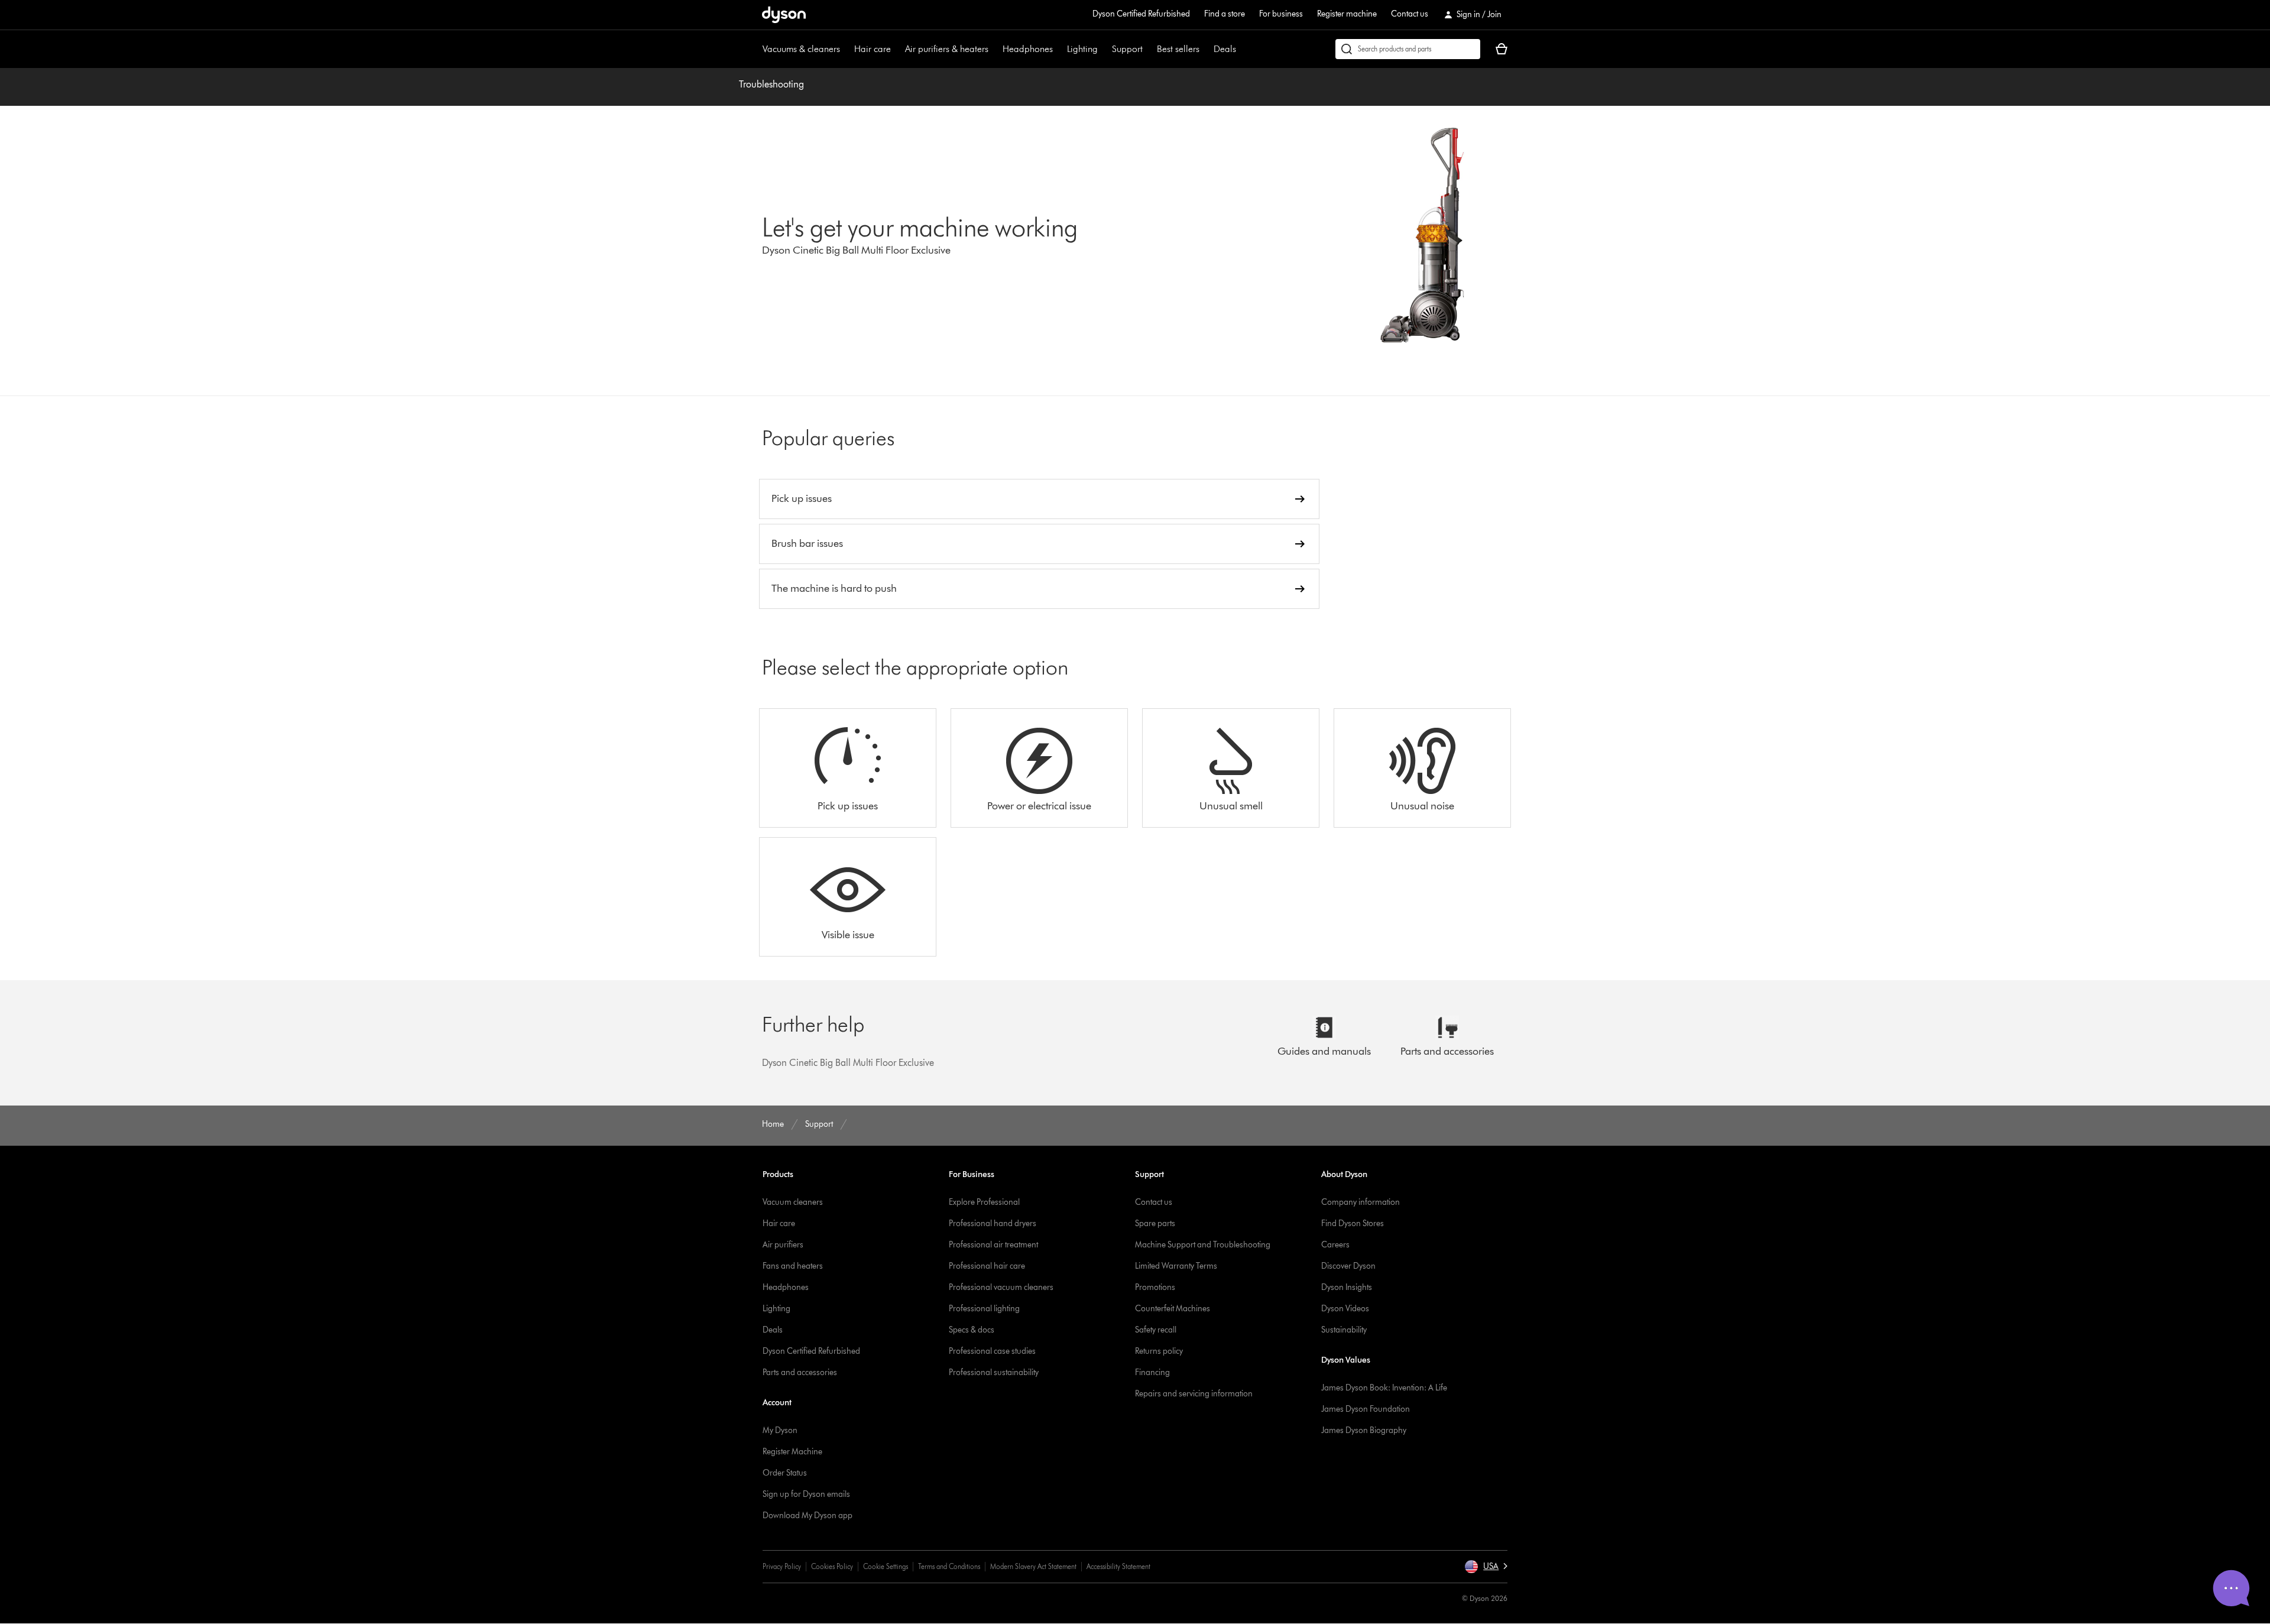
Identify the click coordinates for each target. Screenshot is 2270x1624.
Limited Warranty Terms (1176, 1266)
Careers (1335, 1245)
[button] (1486, 1567)
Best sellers (1178, 49)
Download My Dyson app (808, 1516)
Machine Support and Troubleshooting (1203, 1245)
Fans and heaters (793, 1266)
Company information (1361, 1202)
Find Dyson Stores (1353, 1223)
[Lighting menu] (1104, 49)
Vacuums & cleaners (801, 49)
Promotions (1155, 1287)
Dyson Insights (1347, 1287)
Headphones (1028, 49)
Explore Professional (984, 1202)
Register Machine (792, 1452)
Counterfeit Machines (1173, 1309)
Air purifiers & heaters (947, 49)
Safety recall (1156, 1330)
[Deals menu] (1242, 49)
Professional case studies (992, 1351)
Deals (1225, 49)
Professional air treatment (993, 1245)
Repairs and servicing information (1194, 1394)
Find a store (1225, 14)
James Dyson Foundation (1366, 1409)
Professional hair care (987, 1266)
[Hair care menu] (897, 49)
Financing (1152, 1372)
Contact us (1410, 14)
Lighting (1082, 49)
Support (1127, 49)
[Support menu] (1149, 49)
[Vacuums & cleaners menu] (846, 49)
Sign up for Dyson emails (806, 1494)
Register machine (1347, 14)
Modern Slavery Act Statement (1033, 1566)
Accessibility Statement (1118, 1566)
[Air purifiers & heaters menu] (994, 49)
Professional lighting (984, 1309)
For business (1281, 14)
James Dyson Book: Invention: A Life (1384, 1388)
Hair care (873, 49)
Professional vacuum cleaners (1001, 1287)
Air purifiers (783, 1245)
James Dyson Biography (1364, 1430)
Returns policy (1159, 1351)
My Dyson (780, 1430)
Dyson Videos (1345, 1309)
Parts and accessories (800, 1372)
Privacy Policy (782, 1566)
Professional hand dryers (993, 1223)
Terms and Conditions (949, 1566)
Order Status (785, 1473)
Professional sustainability (994, 1372)
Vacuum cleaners (793, 1202)
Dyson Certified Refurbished (1141, 14)
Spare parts (1155, 1223)
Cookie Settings (886, 1566)
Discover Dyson (1348, 1266)
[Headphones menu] (1059, 49)
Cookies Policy (832, 1566)
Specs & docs (972, 1330)
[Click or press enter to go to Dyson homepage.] (784, 15)
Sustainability (1344, 1330)
